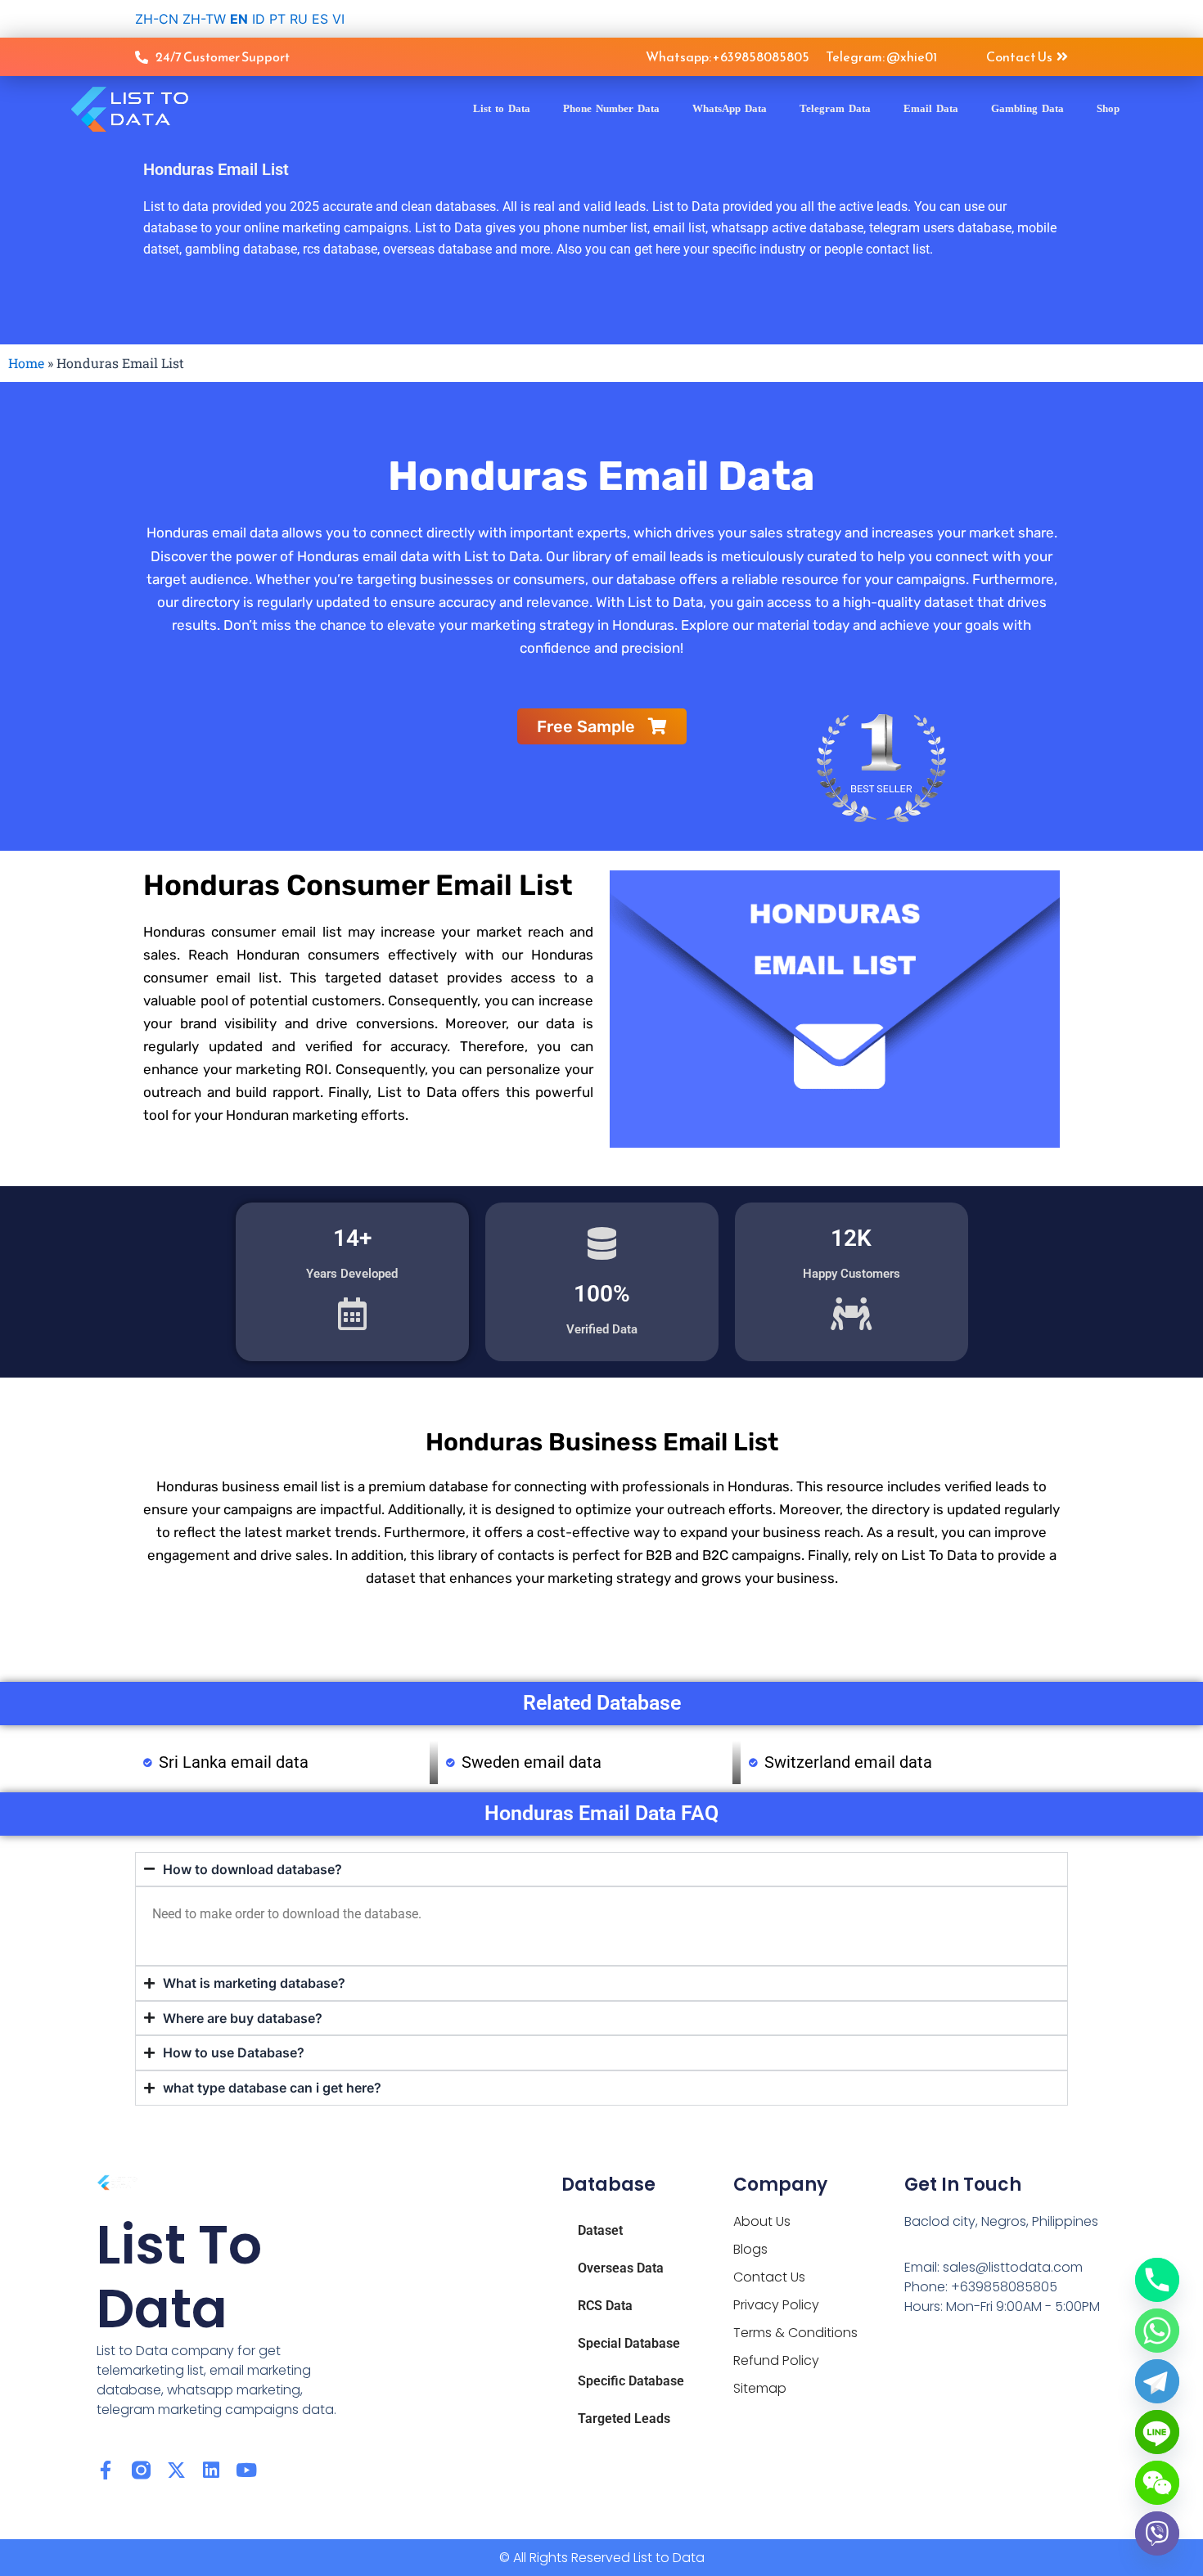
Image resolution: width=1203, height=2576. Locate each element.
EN (239, 19)
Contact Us (769, 2277)
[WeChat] (1157, 2483)
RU (299, 19)
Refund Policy (776, 2360)
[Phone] (1157, 2280)
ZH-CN (157, 19)
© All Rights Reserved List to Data (602, 2558)
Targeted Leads (624, 2419)
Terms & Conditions (795, 2333)
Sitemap (760, 2388)
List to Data (502, 108)
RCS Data (605, 2306)
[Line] (1157, 2432)
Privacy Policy (776, 2305)
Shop (1108, 108)
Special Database (629, 2343)
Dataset (600, 2230)
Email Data (931, 108)
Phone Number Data (611, 108)
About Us (762, 2221)
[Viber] (1157, 2533)
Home (26, 363)
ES (320, 19)
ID (259, 19)
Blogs (750, 2249)
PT (277, 19)
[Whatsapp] (1157, 2331)
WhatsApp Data (730, 108)
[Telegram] (1157, 2381)
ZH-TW (204, 19)
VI (338, 19)
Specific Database (631, 2381)
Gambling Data (1027, 108)
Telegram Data (835, 108)
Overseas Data (621, 2268)
